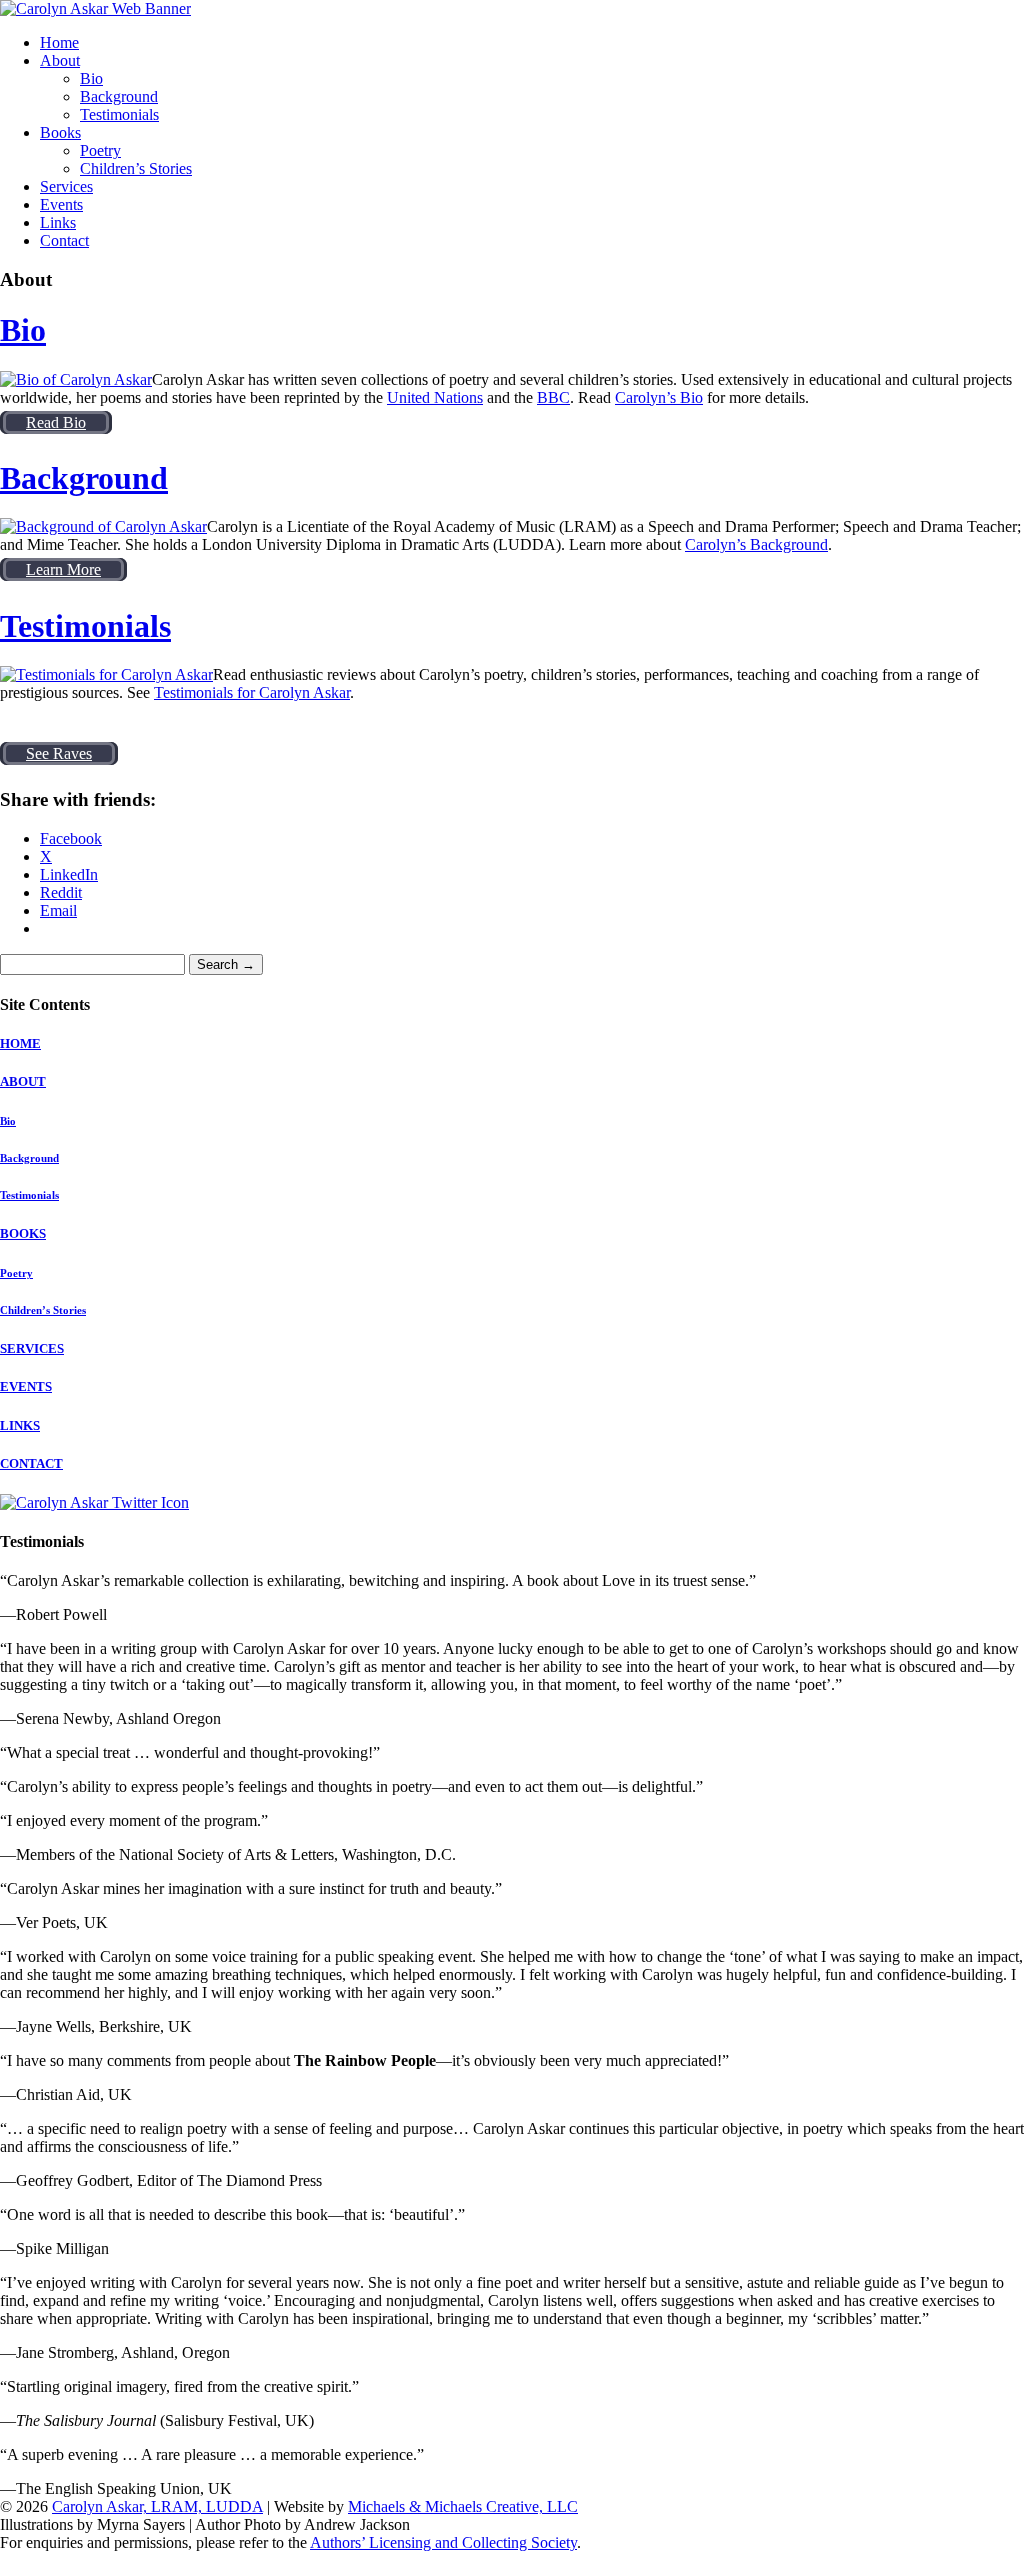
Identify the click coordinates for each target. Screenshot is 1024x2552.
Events (61, 204)
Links (58, 222)
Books (60, 132)
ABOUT (23, 1081)
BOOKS (23, 1233)
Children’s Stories (136, 168)
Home (59, 42)
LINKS (20, 1425)
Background (119, 96)
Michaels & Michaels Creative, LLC (463, 2506)
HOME (20, 1043)
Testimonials (119, 114)
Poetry (100, 150)
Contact (64, 240)
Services (66, 186)
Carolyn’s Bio (659, 397)
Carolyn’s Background (756, 544)
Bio (91, 78)
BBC (553, 397)
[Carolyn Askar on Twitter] (94, 1502)
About (60, 60)
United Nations (435, 397)
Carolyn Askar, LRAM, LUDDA (157, 2506)
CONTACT (31, 1463)
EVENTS (26, 1386)
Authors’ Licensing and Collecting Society (443, 2542)
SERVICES (32, 1348)
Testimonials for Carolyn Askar (252, 692)
